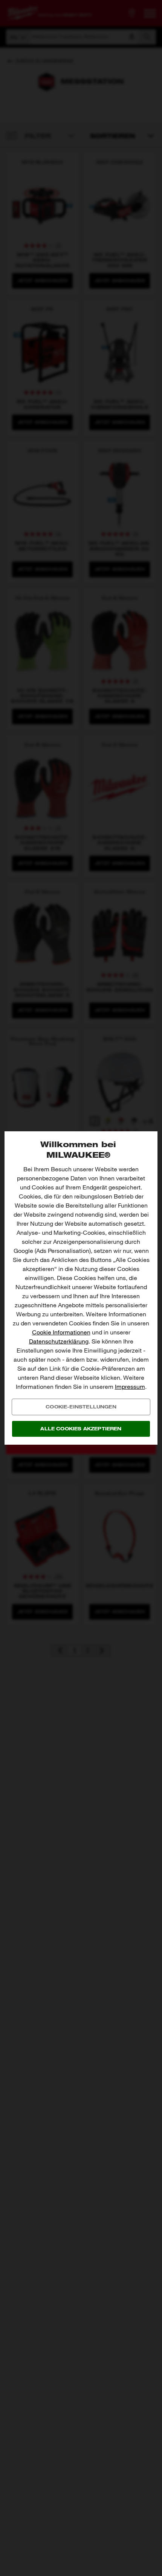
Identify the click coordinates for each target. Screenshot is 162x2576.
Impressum (130, 1387)
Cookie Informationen (61, 1332)
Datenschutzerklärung (59, 1341)
